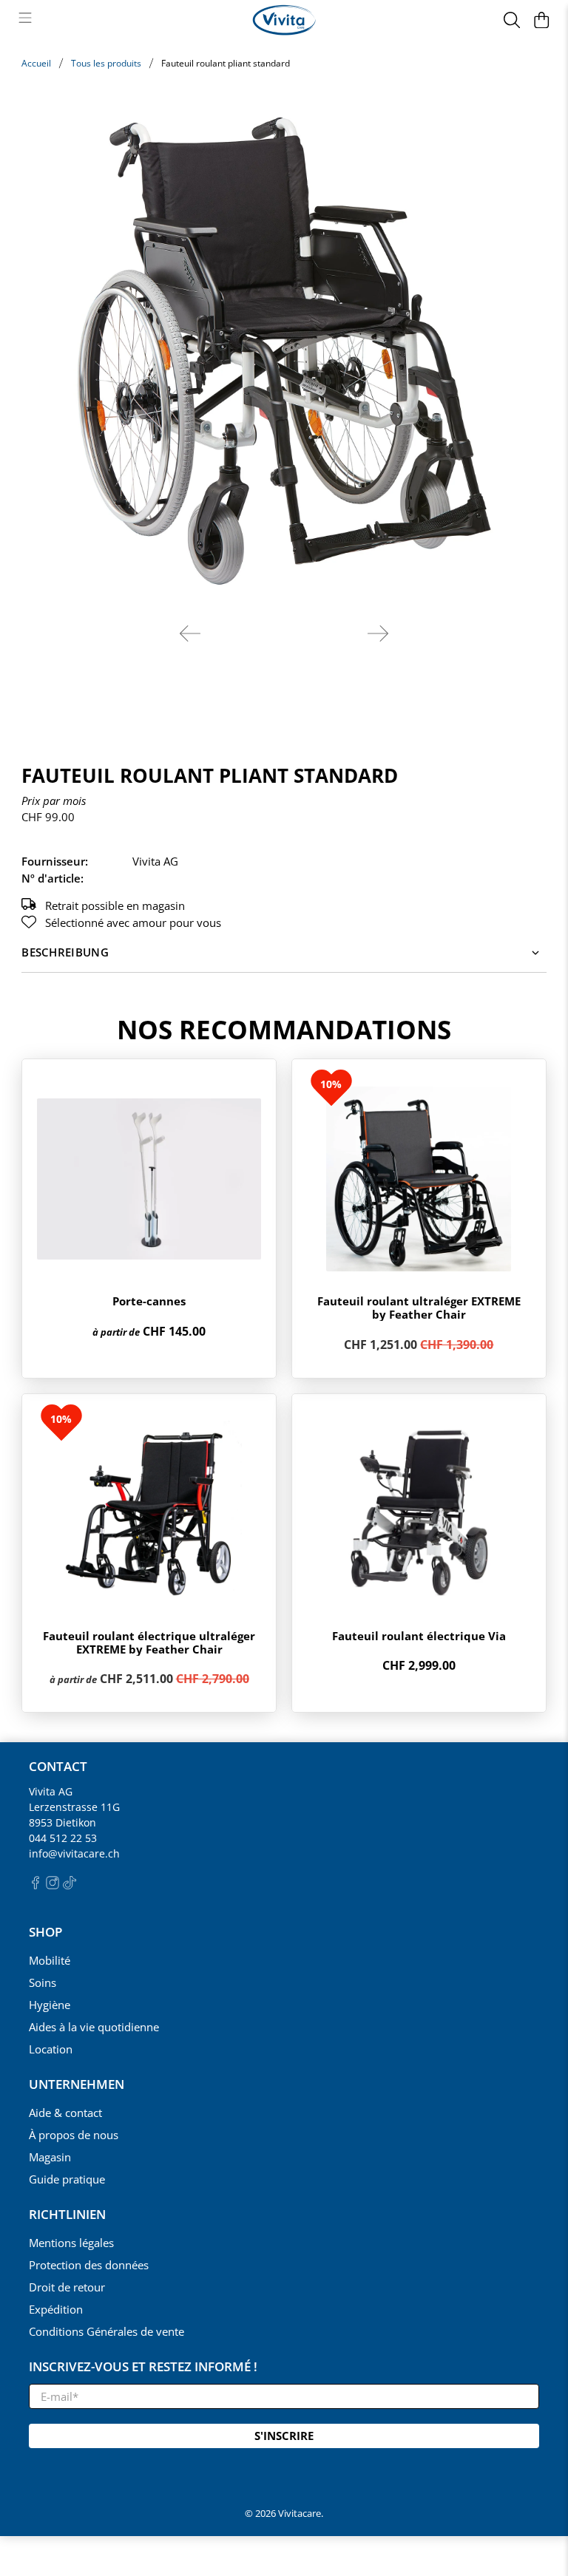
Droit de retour (67, 2287)
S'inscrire (284, 2436)
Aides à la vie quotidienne (94, 2027)
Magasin (50, 2157)
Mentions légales (71, 2243)
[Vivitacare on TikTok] (70, 1885)
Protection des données (89, 2265)
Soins (43, 1982)
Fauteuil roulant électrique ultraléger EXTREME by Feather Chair (149, 1642)
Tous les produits (106, 64)
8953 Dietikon (62, 1822)
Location (51, 2049)
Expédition (56, 2309)
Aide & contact (65, 2113)
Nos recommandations (284, 1029)
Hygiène (50, 2005)
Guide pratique (67, 2179)
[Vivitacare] (284, 20)
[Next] (378, 633)
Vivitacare (300, 2514)
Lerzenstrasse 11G (74, 1807)
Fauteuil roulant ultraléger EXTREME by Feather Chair (419, 1308)
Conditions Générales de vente (106, 2331)
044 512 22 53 (63, 1838)
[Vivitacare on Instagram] (53, 1885)
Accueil (36, 64)
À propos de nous (74, 2135)
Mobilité (50, 1960)
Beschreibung (65, 952)
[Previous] (190, 633)
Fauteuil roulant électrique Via (419, 1636)
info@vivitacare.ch (74, 1853)
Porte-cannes (149, 1301)
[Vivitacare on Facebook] (35, 1885)
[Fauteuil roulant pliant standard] (284, 350)
